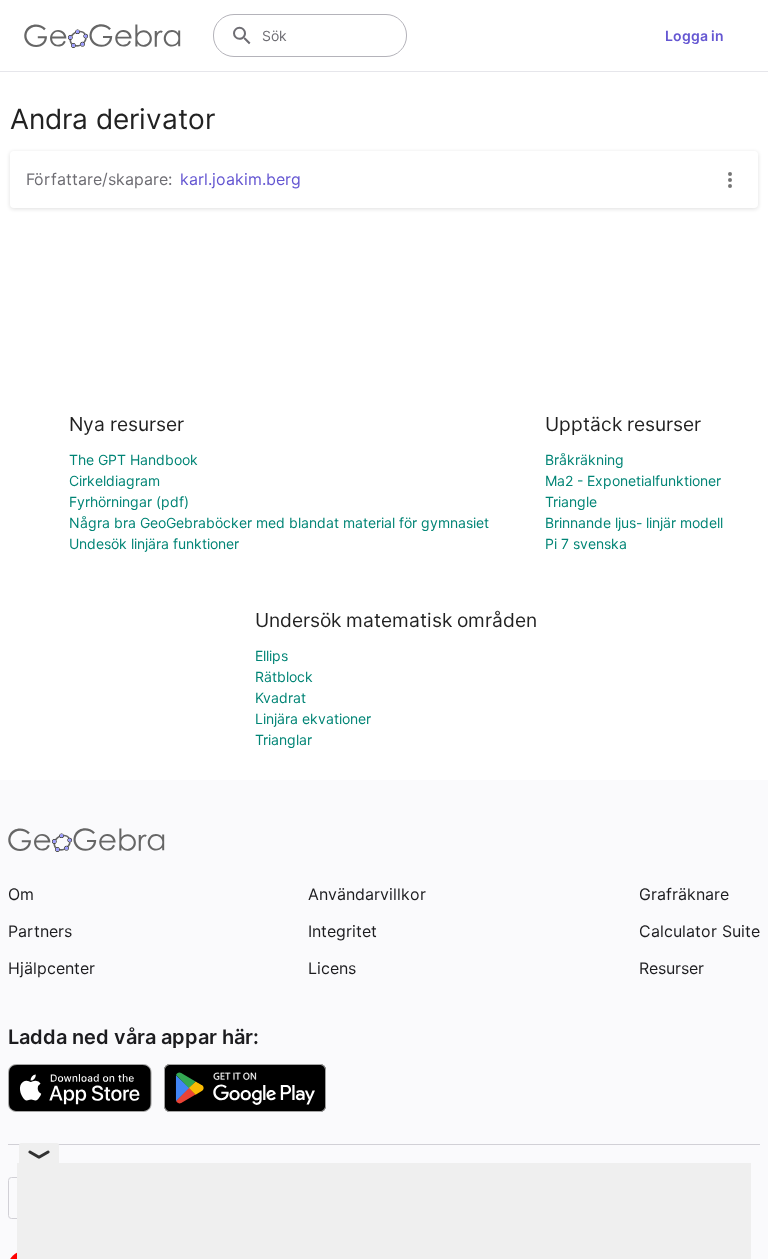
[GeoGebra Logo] (102, 36)
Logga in (694, 35)
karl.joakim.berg (240, 179)
